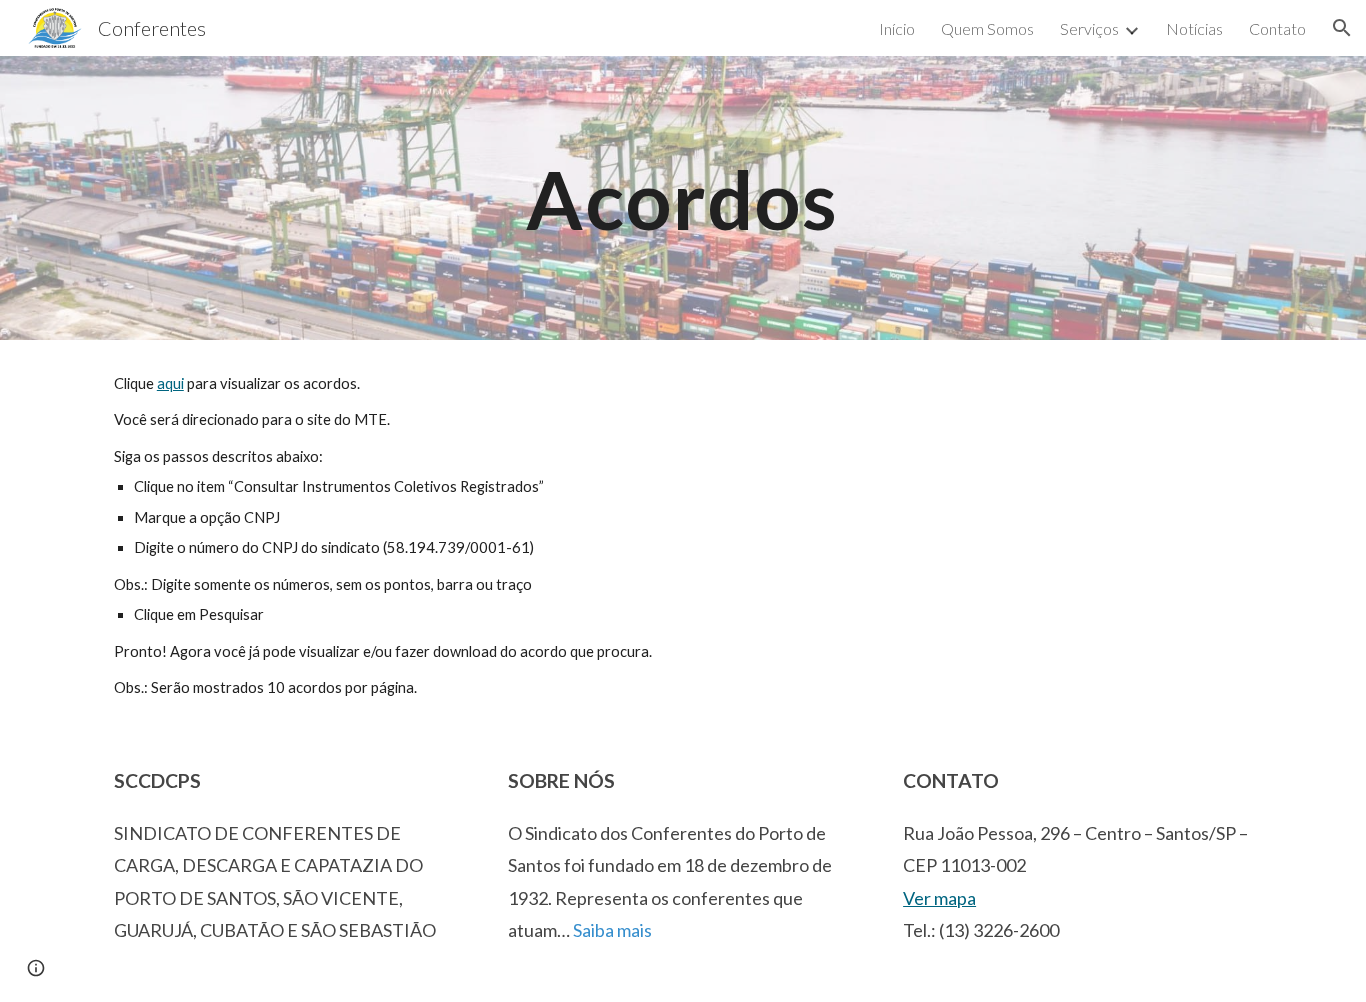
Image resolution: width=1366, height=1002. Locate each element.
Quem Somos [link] (987, 28)
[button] (1342, 28)
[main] (683, 197)
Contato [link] (1277, 28)
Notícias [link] (1194, 28)
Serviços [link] (1089, 28)
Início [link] (897, 28)
